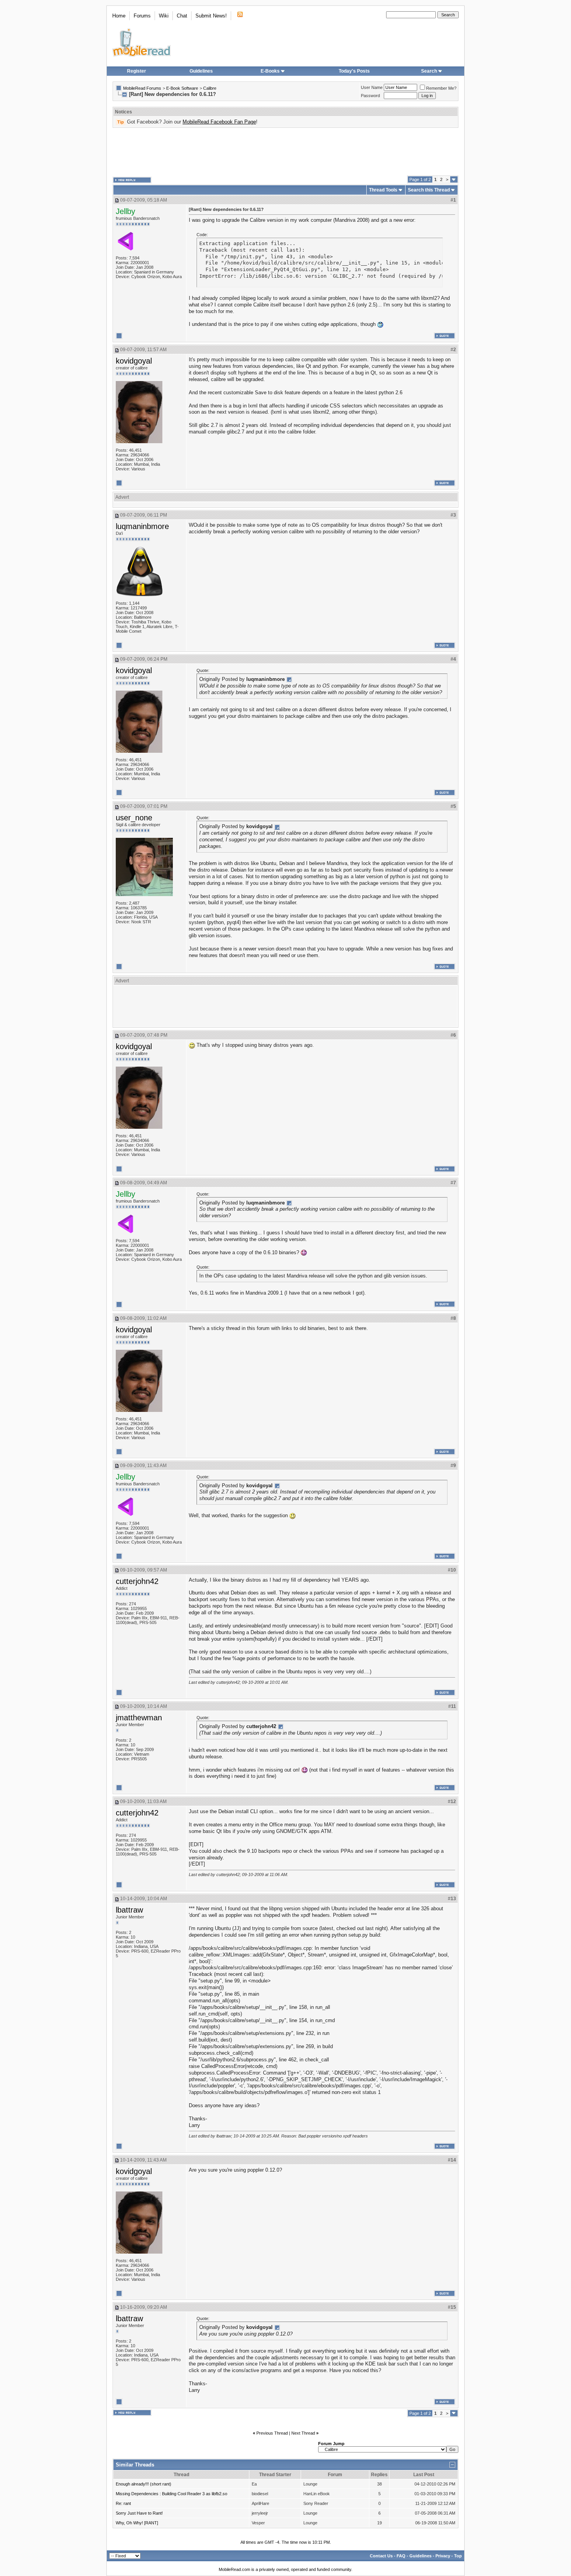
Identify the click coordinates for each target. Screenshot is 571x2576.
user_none (134, 818)
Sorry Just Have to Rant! (139, 2513)
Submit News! (211, 16)
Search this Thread (429, 190)
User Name (372, 87)
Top (458, 2556)
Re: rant (123, 2503)
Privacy (443, 2556)
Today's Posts (354, 71)
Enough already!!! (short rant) (144, 2484)
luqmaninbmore (142, 526)
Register (137, 71)
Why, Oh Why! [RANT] (137, 2523)
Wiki (164, 16)
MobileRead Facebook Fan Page (219, 122)
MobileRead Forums (142, 88)
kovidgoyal (134, 361)
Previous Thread (272, 2433)
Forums (142, 16)
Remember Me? (441, 88)
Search (429, 71)
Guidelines (201, 71)
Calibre (210, 88)
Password (370, 96)
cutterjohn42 (137, 1581)
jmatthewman (139, 1718)
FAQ (401, 2556)
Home (119, 16)
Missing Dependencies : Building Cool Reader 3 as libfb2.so (171, 2494)
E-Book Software (182, 88)
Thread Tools (383, 190)
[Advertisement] (285, 152)
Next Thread (303, 2433)
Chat (182, 16)
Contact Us (381, 2556)
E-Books (270, 71)
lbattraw (129, 1910)
